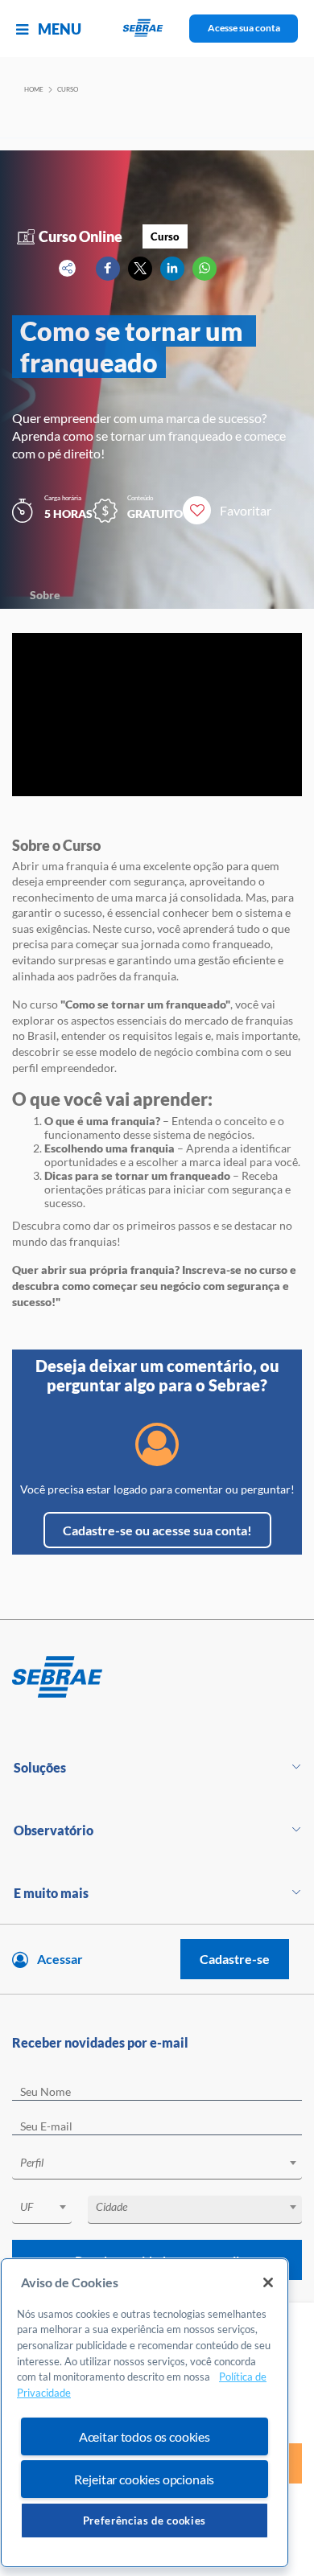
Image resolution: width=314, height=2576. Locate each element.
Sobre (45, 595)
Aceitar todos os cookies (145, 2436)
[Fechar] (268, 2282)
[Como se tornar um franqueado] (108, 269)
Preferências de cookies (145, 2521)
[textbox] (165, 2163)
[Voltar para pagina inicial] (157, 1678)
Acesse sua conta (244, 28)
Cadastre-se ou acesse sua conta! (157, 1530)
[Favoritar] (197, 510)
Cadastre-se (235, 1959)
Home (34, 89)
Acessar (60, 1959)
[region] (145, 2413)
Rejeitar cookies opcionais (144, 2479)
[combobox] (157, 2165)
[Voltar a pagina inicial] (157, 29)
